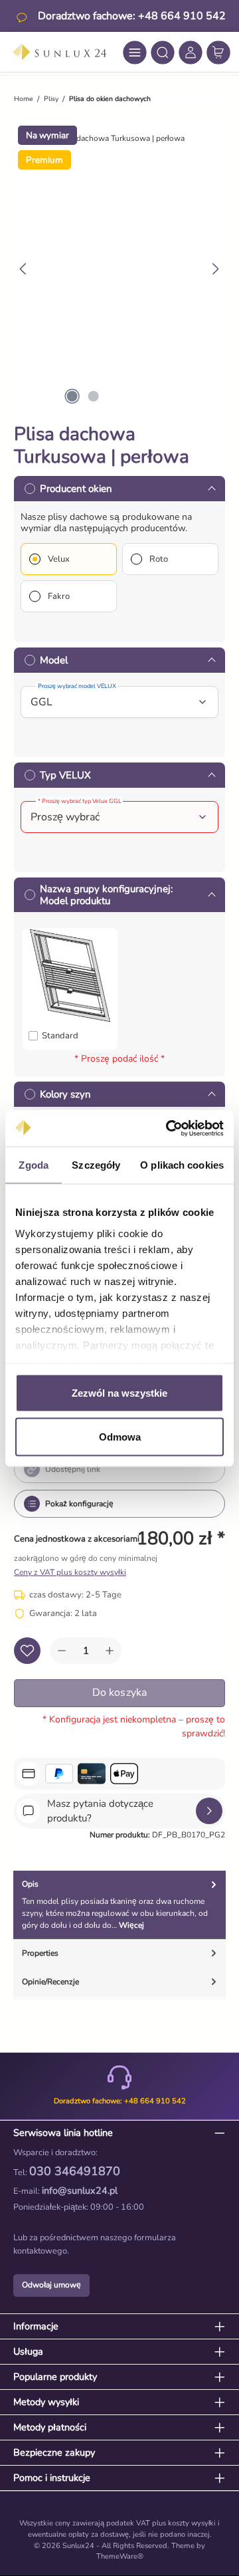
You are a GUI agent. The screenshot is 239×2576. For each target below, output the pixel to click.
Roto (159, 559)
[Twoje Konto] (191, 53)
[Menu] (135, 53)
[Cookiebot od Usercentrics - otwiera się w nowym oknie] (169, 1128)
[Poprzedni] (24, 269)
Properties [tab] (40, 1953)
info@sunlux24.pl (80, 2190)
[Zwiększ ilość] (110, 1651)
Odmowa (120, 1436)
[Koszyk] (218, 53)
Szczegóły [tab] (96, 1165)
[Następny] (215, 269)
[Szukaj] (163, 53)
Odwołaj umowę (51, 2285)
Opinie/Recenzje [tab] (50, 1982)
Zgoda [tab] (34, 1165)
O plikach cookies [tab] (182, 1165)
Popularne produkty (55, 2377)
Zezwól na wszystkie (119, 1393)
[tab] (119, 1905)
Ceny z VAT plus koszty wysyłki (70, 1572)
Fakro (59, 596)
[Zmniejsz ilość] (62, 1651)
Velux (59, 559)
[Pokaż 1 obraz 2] (72, 396)
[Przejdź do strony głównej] (60, 52)
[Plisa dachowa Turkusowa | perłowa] (124, 138)
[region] (119, 269)
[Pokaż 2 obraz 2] (93, 396)
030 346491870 (75, 2171)
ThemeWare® (120, 2556)
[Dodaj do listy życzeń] (27, 1651)
